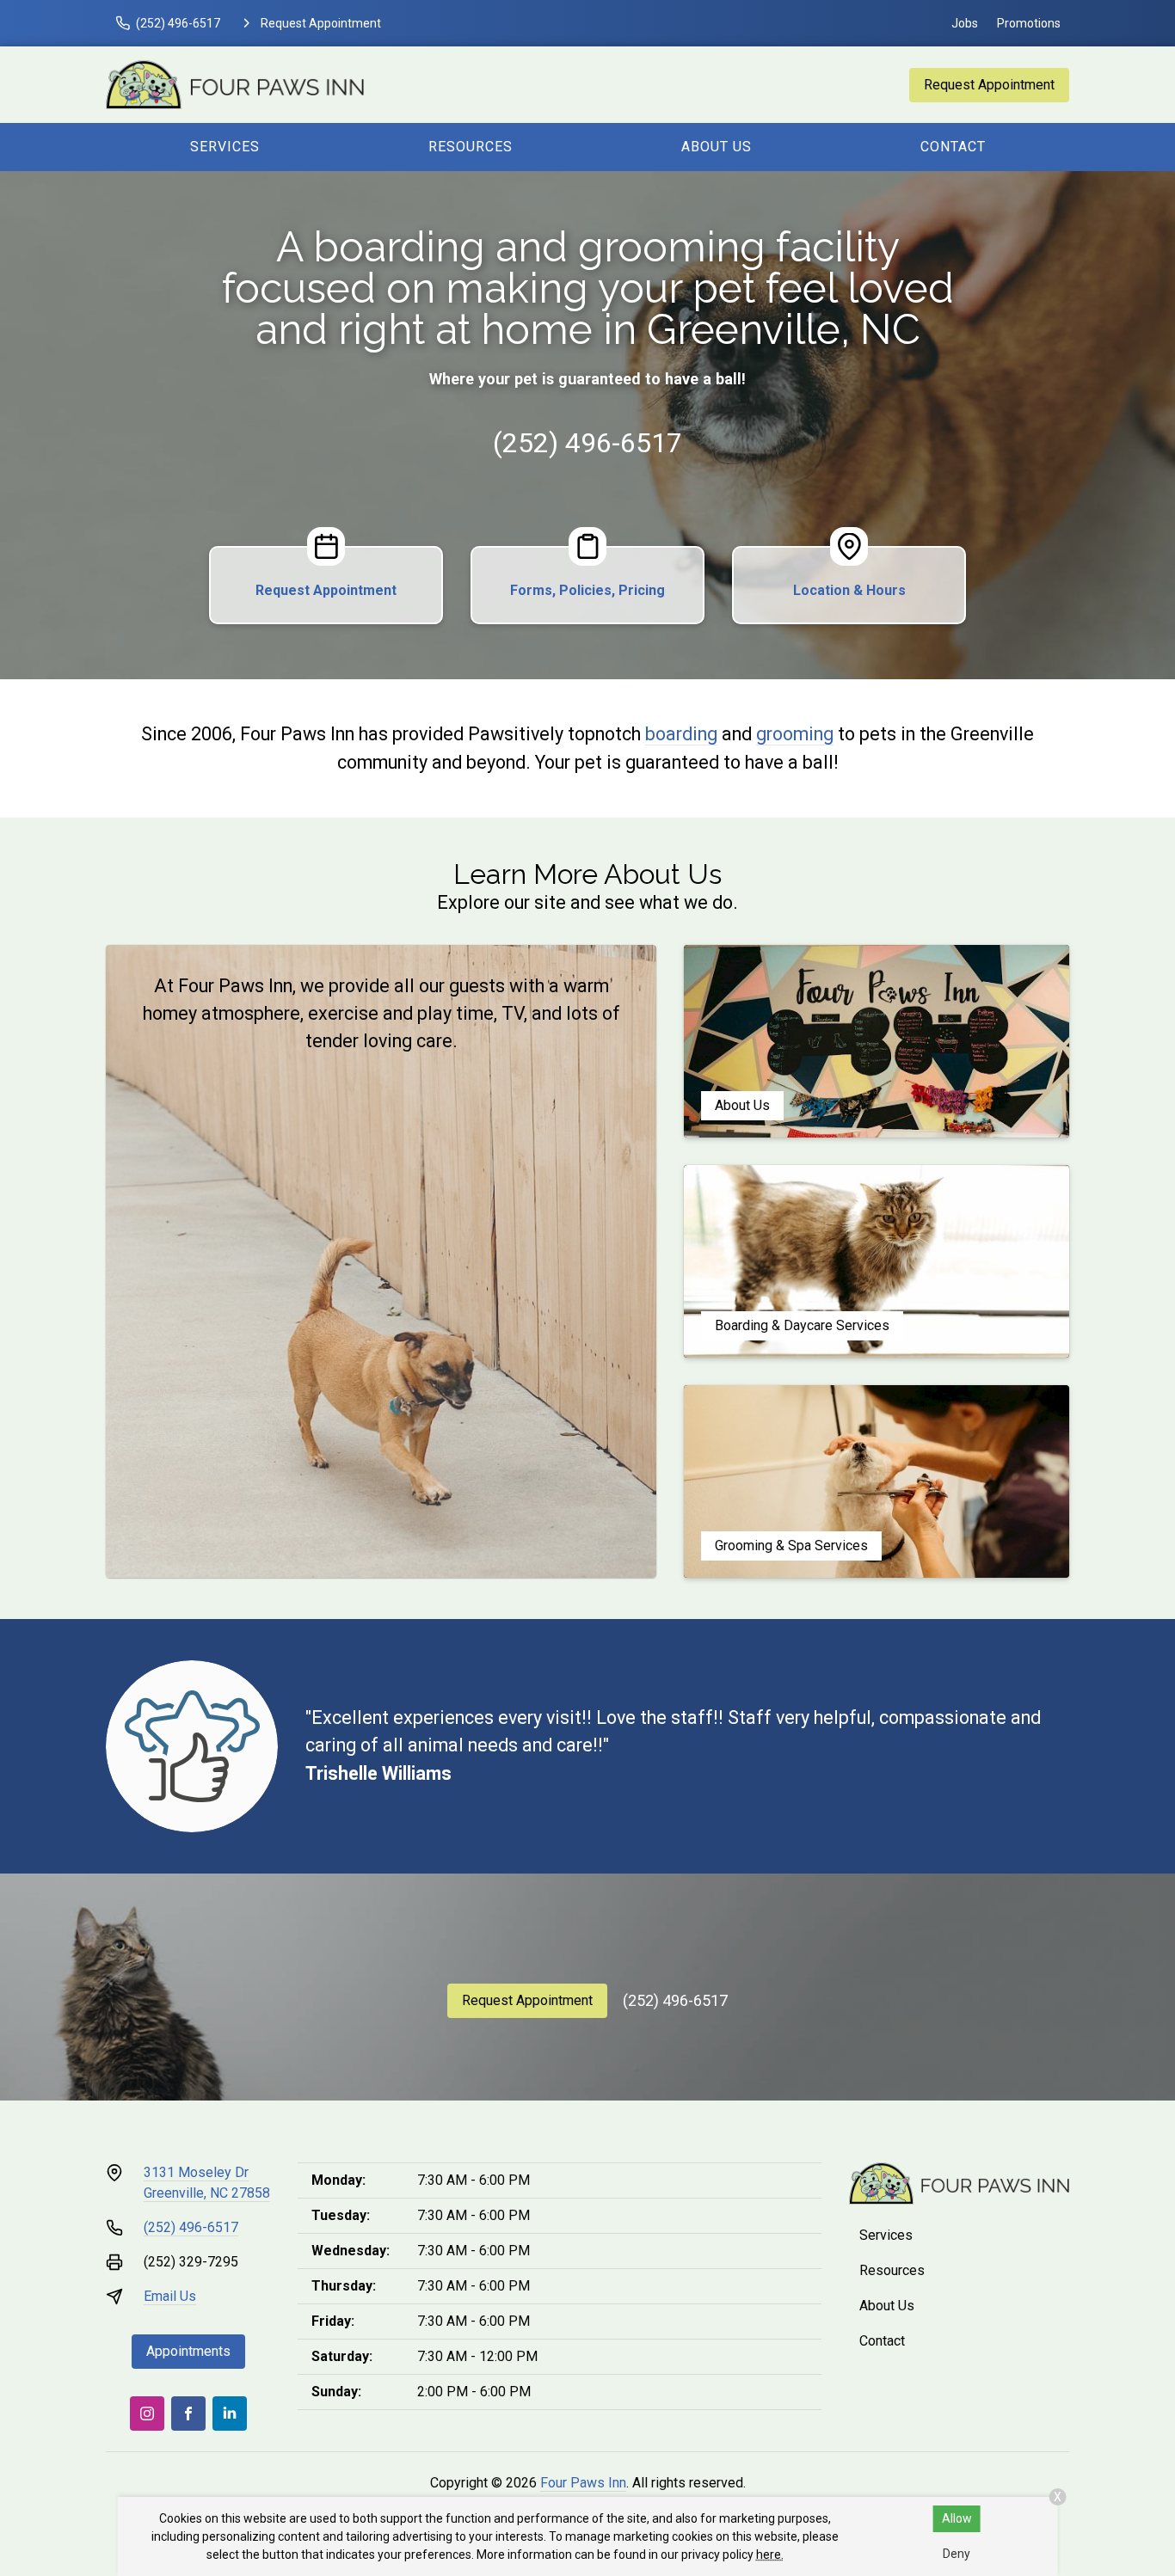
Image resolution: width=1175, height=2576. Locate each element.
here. (770, 2555)
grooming (795, 734)
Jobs (965, 23)
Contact (953, 147)
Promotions (1029, 23)
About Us (717, 147)
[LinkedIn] (230, 2413)
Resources (471, 147)
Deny (957, 2554)
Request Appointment (989, 85)
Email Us (170, 2296)
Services (225, 147)
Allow (957, 2518)
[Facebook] (188, 2413)
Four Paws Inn (583, 2483)
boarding (681, 734)
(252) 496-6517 (587, 443)
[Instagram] (147, 2413)
